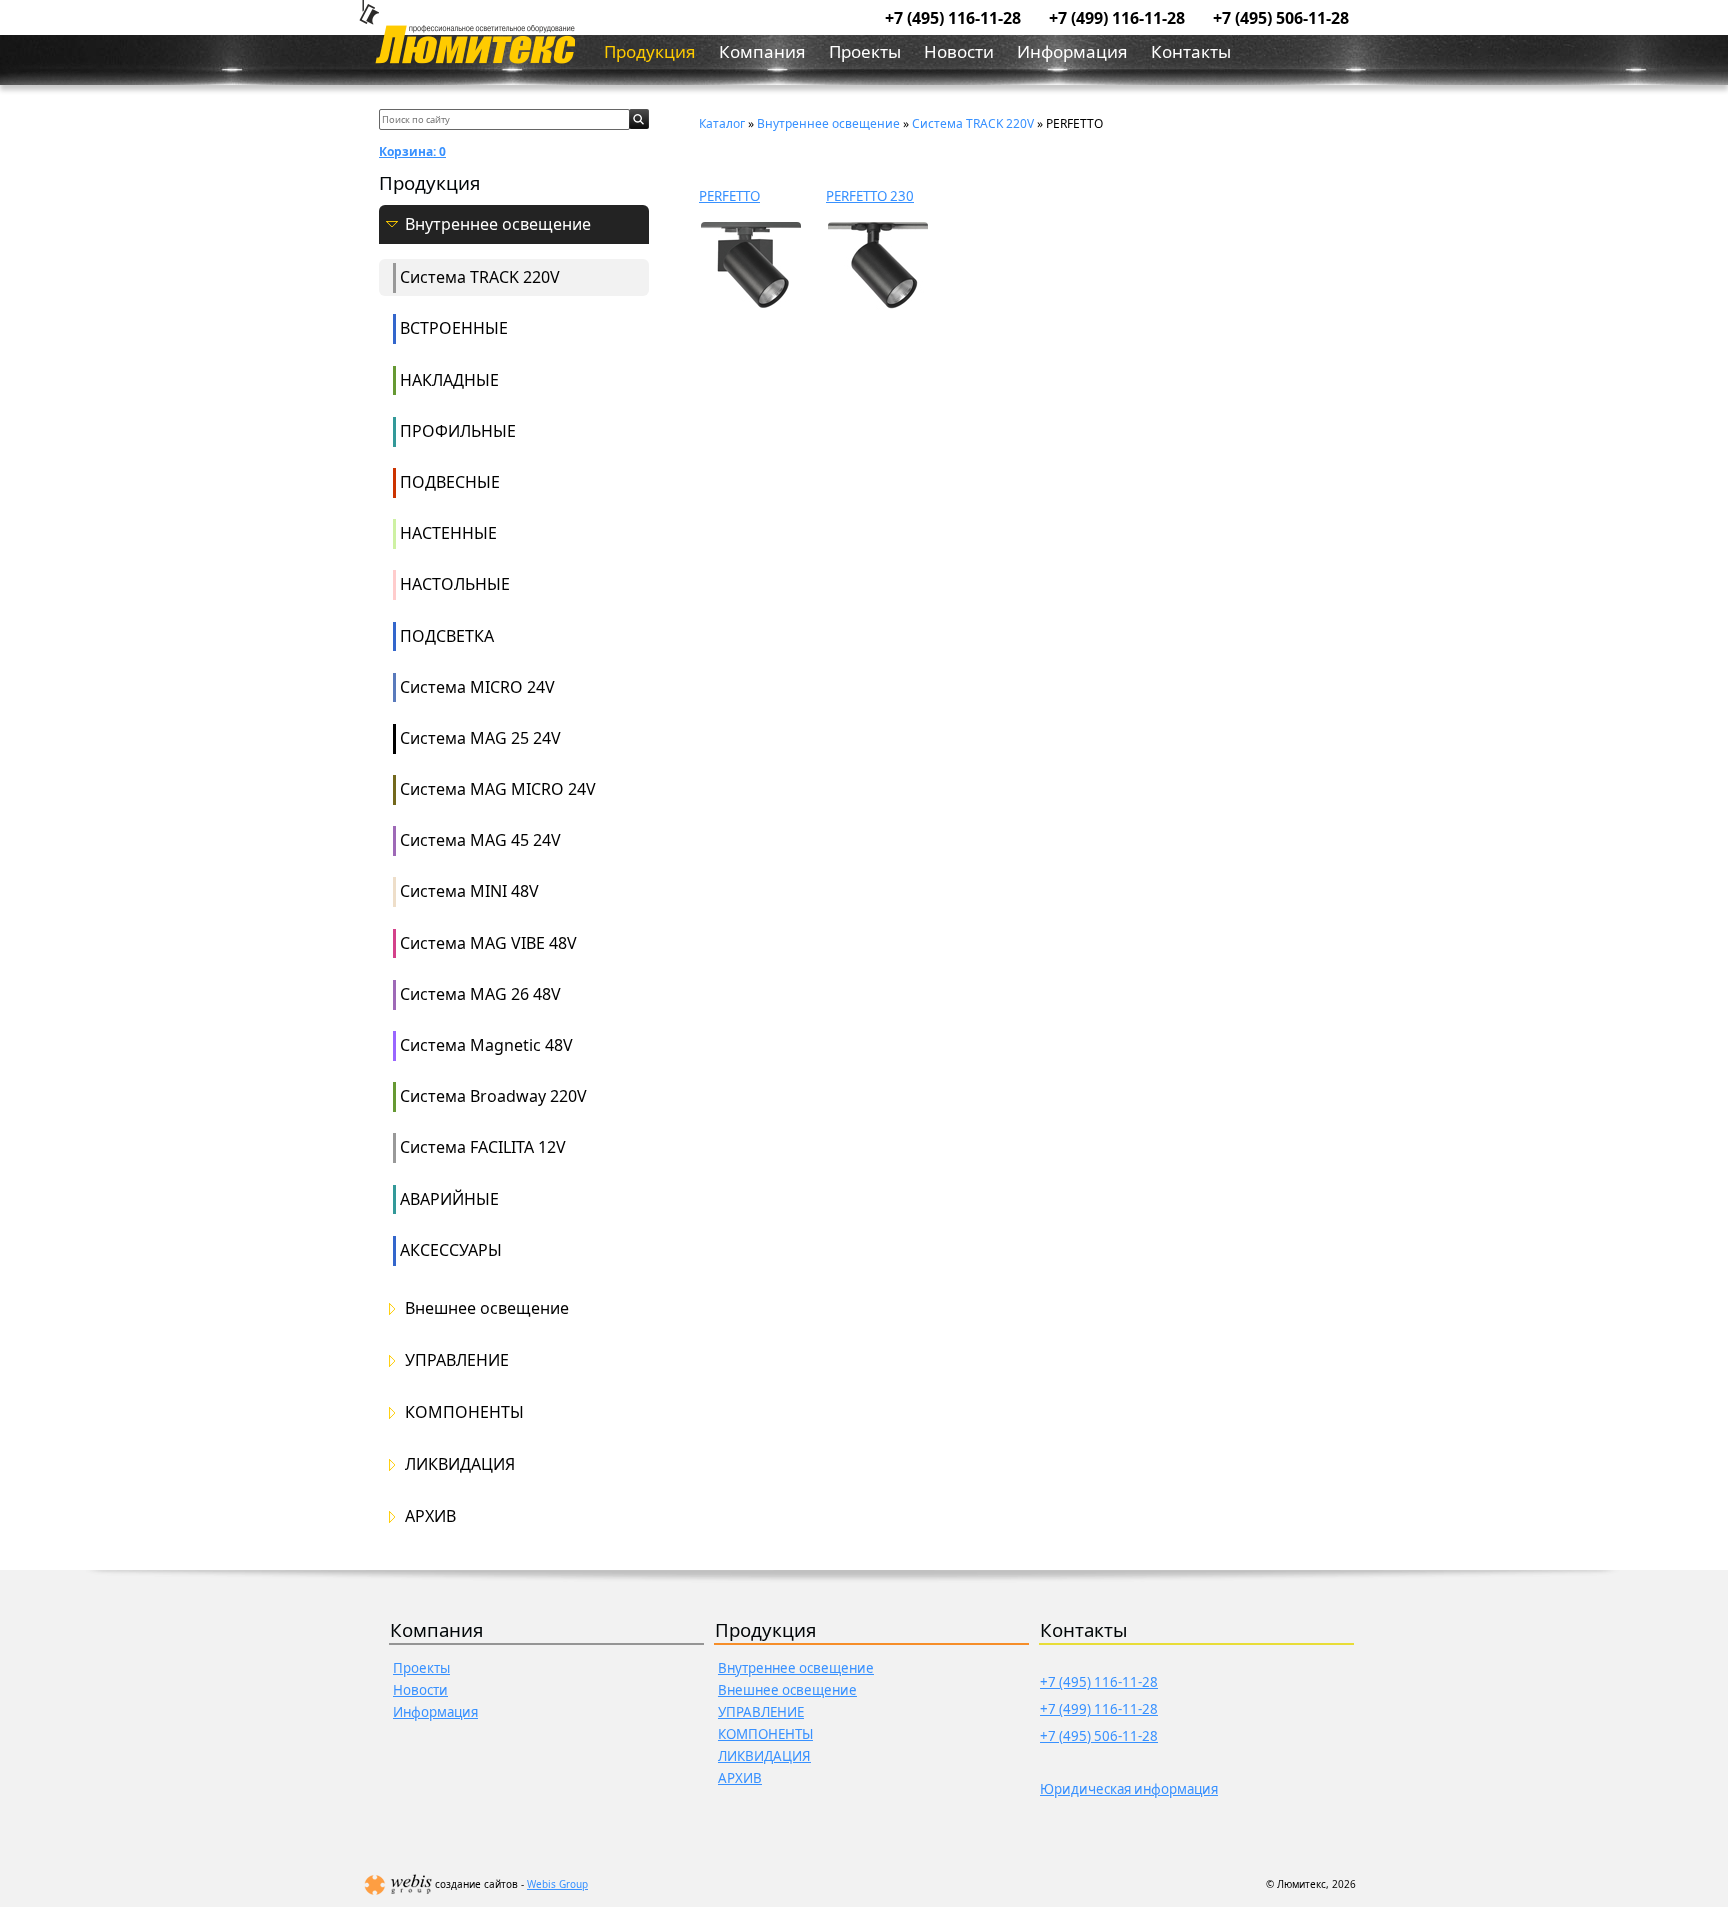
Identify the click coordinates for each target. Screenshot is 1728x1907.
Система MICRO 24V (477, 687)
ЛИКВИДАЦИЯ (460, 1464)
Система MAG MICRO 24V (498, 789)
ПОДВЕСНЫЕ (450, 482)
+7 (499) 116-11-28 (1117, 18)
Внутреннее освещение (498, 224)
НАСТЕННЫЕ (448, 533)
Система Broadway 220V (493, 1096)
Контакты (1191, 51)
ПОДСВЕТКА (447, 636)
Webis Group (557, 1884)
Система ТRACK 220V (480, 277)
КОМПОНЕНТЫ (464, 1412)
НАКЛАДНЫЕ (449, 380)
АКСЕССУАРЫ (451, 1250)
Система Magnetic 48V (486, 1045)
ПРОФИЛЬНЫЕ (458, 431)
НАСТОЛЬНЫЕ (455, 584)
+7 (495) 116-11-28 (953, 18)
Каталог (722, 123)
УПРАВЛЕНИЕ (457, 1360)
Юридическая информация (1129, 1789)
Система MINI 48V (469, 891)
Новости (959, 51)
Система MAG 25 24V (480, 738)
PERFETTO (729, 196)
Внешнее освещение (487, 1308)
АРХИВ (430, 1516)
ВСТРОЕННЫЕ (454, 328)
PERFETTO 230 (870, 196)
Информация (1072, 51)
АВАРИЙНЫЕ (449, 1199)
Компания (762, 51)
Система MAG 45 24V (480, 840)
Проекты (865, 51)
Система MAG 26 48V (480, 994)
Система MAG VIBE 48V (488, 943)
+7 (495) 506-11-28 (1281, 18)
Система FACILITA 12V (483, 1147)
